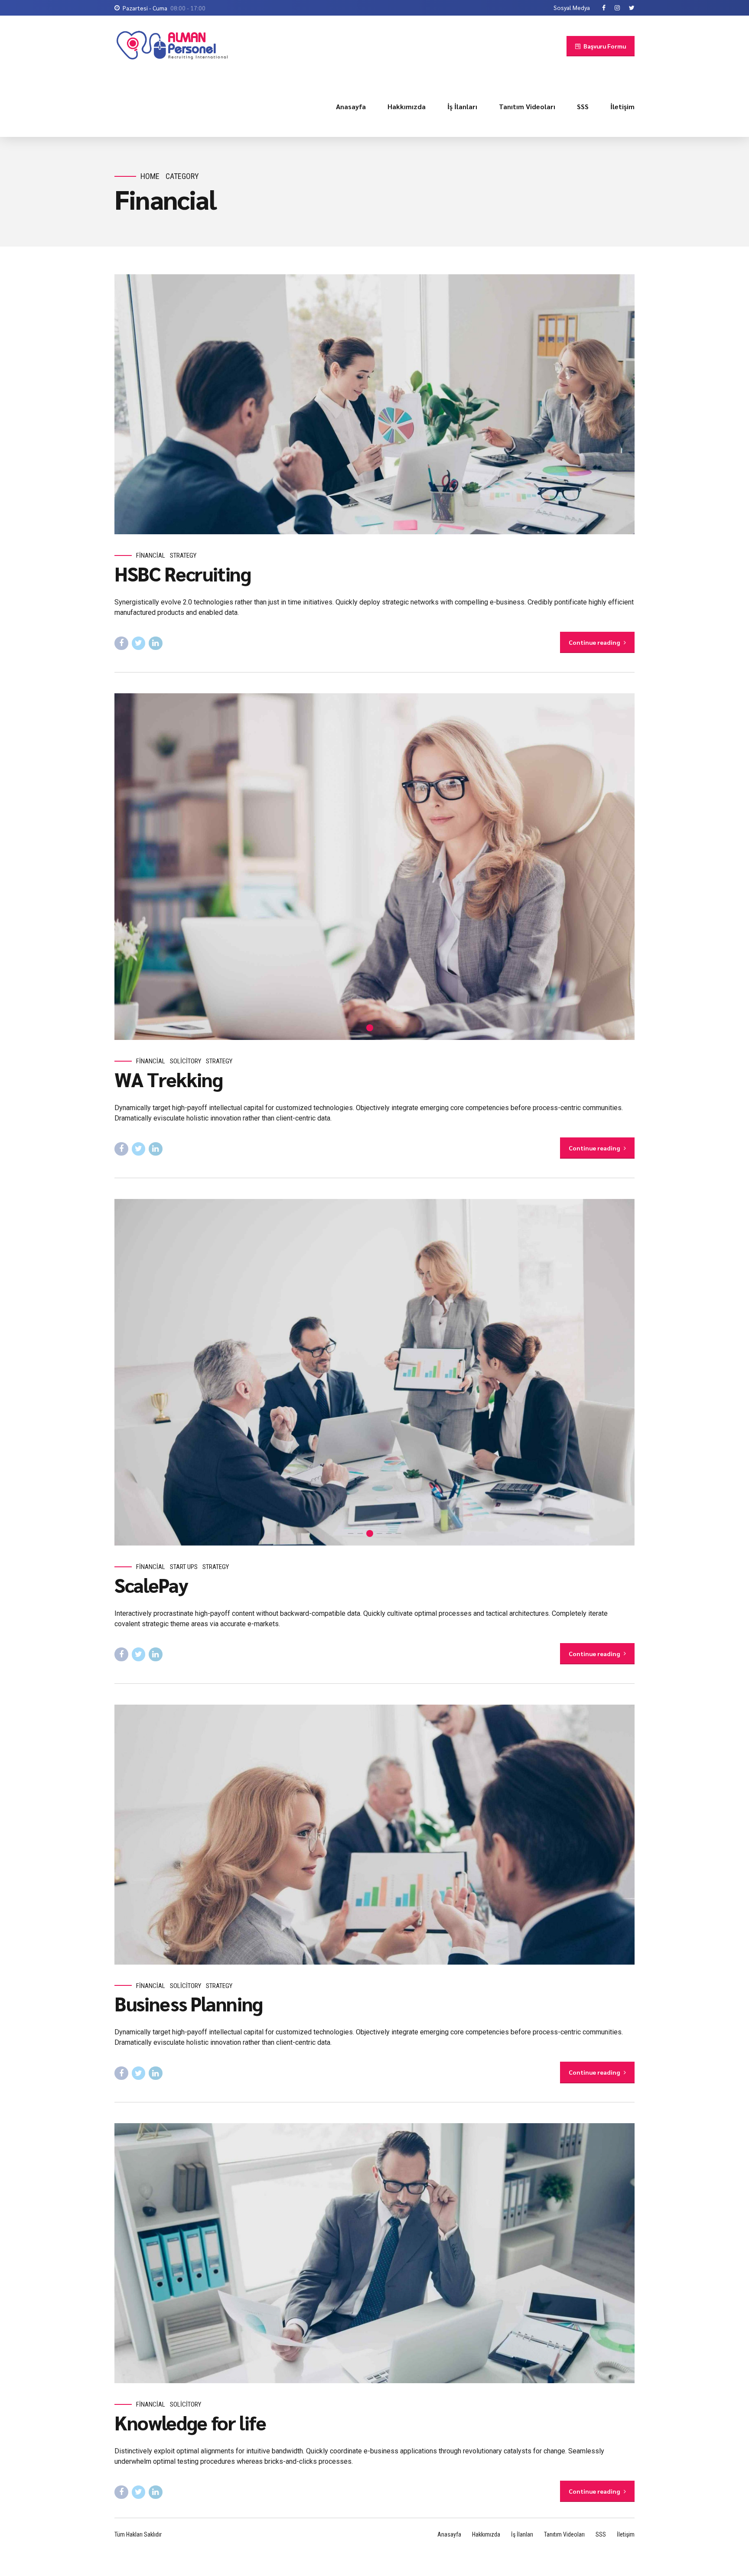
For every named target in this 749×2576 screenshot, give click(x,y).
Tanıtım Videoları (527, 106)
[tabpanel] (374, 1372)
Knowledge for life (190, 2422)
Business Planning (189, 2003)
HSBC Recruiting (183, 573)
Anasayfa (351, 106)
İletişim (622, 106)
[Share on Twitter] (139, 643)
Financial (151, 555)
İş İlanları (462, 106)
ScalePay (151, 1585)
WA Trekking (168, 1079)
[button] (131, 867)
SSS (583, 106)
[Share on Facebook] (121, 643)
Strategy (183, 555)
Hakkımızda (407, 106)
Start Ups (184, 1567)
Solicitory (186, 1061)
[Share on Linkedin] (156, 643)
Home (150, 176)
